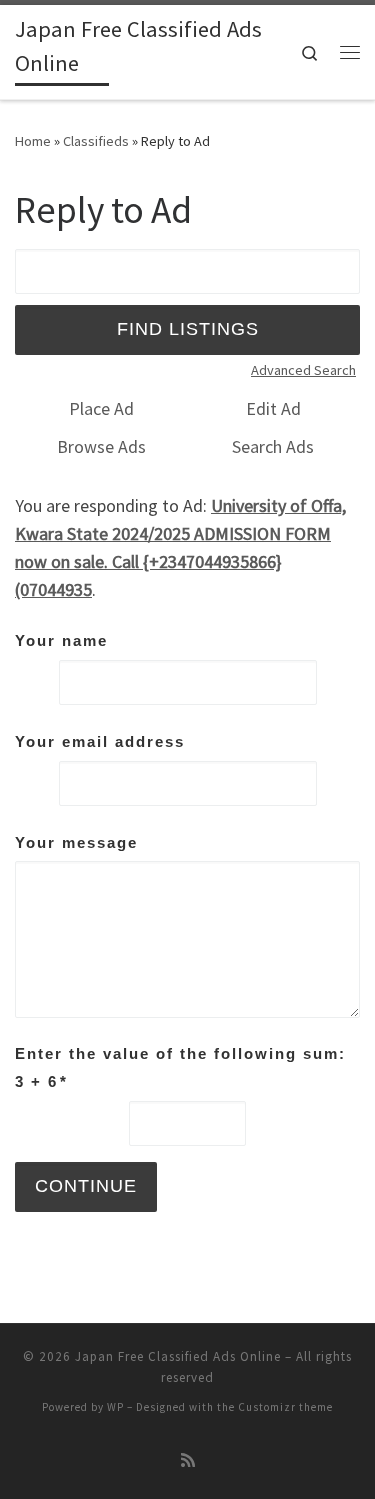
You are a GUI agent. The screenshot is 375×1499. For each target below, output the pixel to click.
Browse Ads (101, 446)
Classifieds (96, 141)
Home (33, 141)
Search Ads (273, 446)
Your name (61, 640)
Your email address (100, 741)
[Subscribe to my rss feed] (188, 1460)
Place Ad (101, 408)
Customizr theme (285, 1407)
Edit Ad (273, 408)
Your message (76, 842)
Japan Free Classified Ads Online (178, 1356)
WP (115, 1407)
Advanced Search (303, 370)
